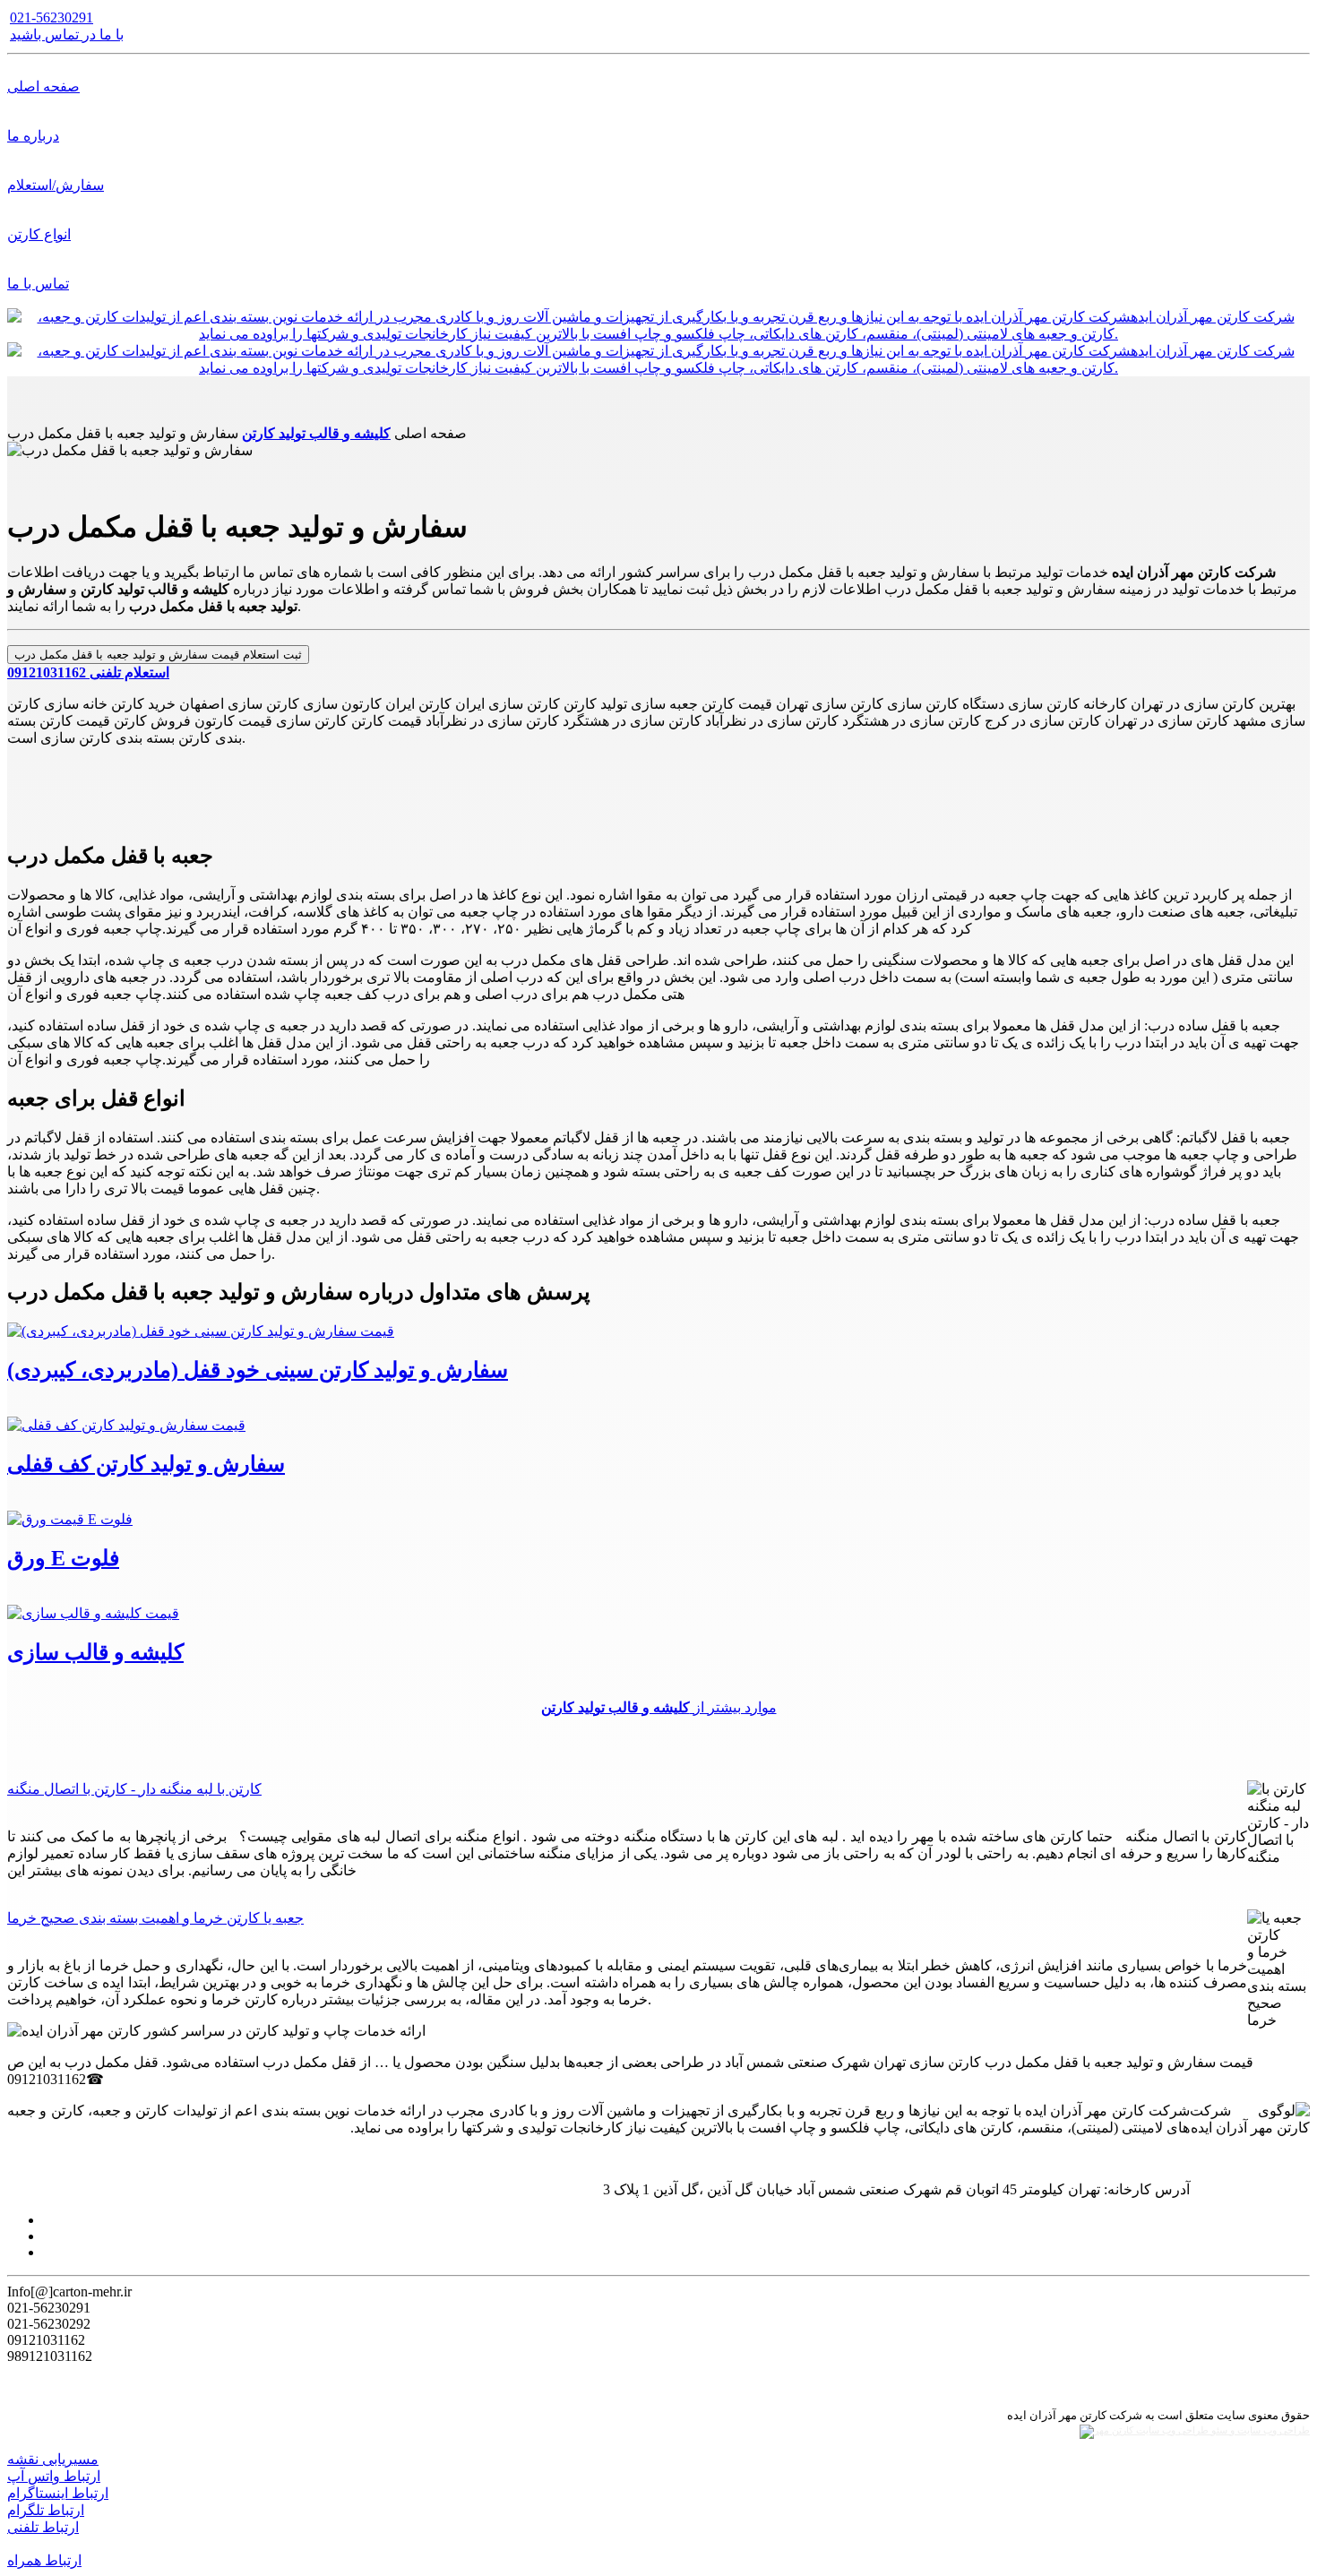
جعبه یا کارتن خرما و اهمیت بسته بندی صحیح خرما (155, 1918)
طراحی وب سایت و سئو (1259, 2430)
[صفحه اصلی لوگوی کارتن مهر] (658, 334)
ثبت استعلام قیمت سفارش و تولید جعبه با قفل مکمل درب (158, 655)
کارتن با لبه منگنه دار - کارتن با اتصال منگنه (134, 1789)
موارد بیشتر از (659, 1707)
